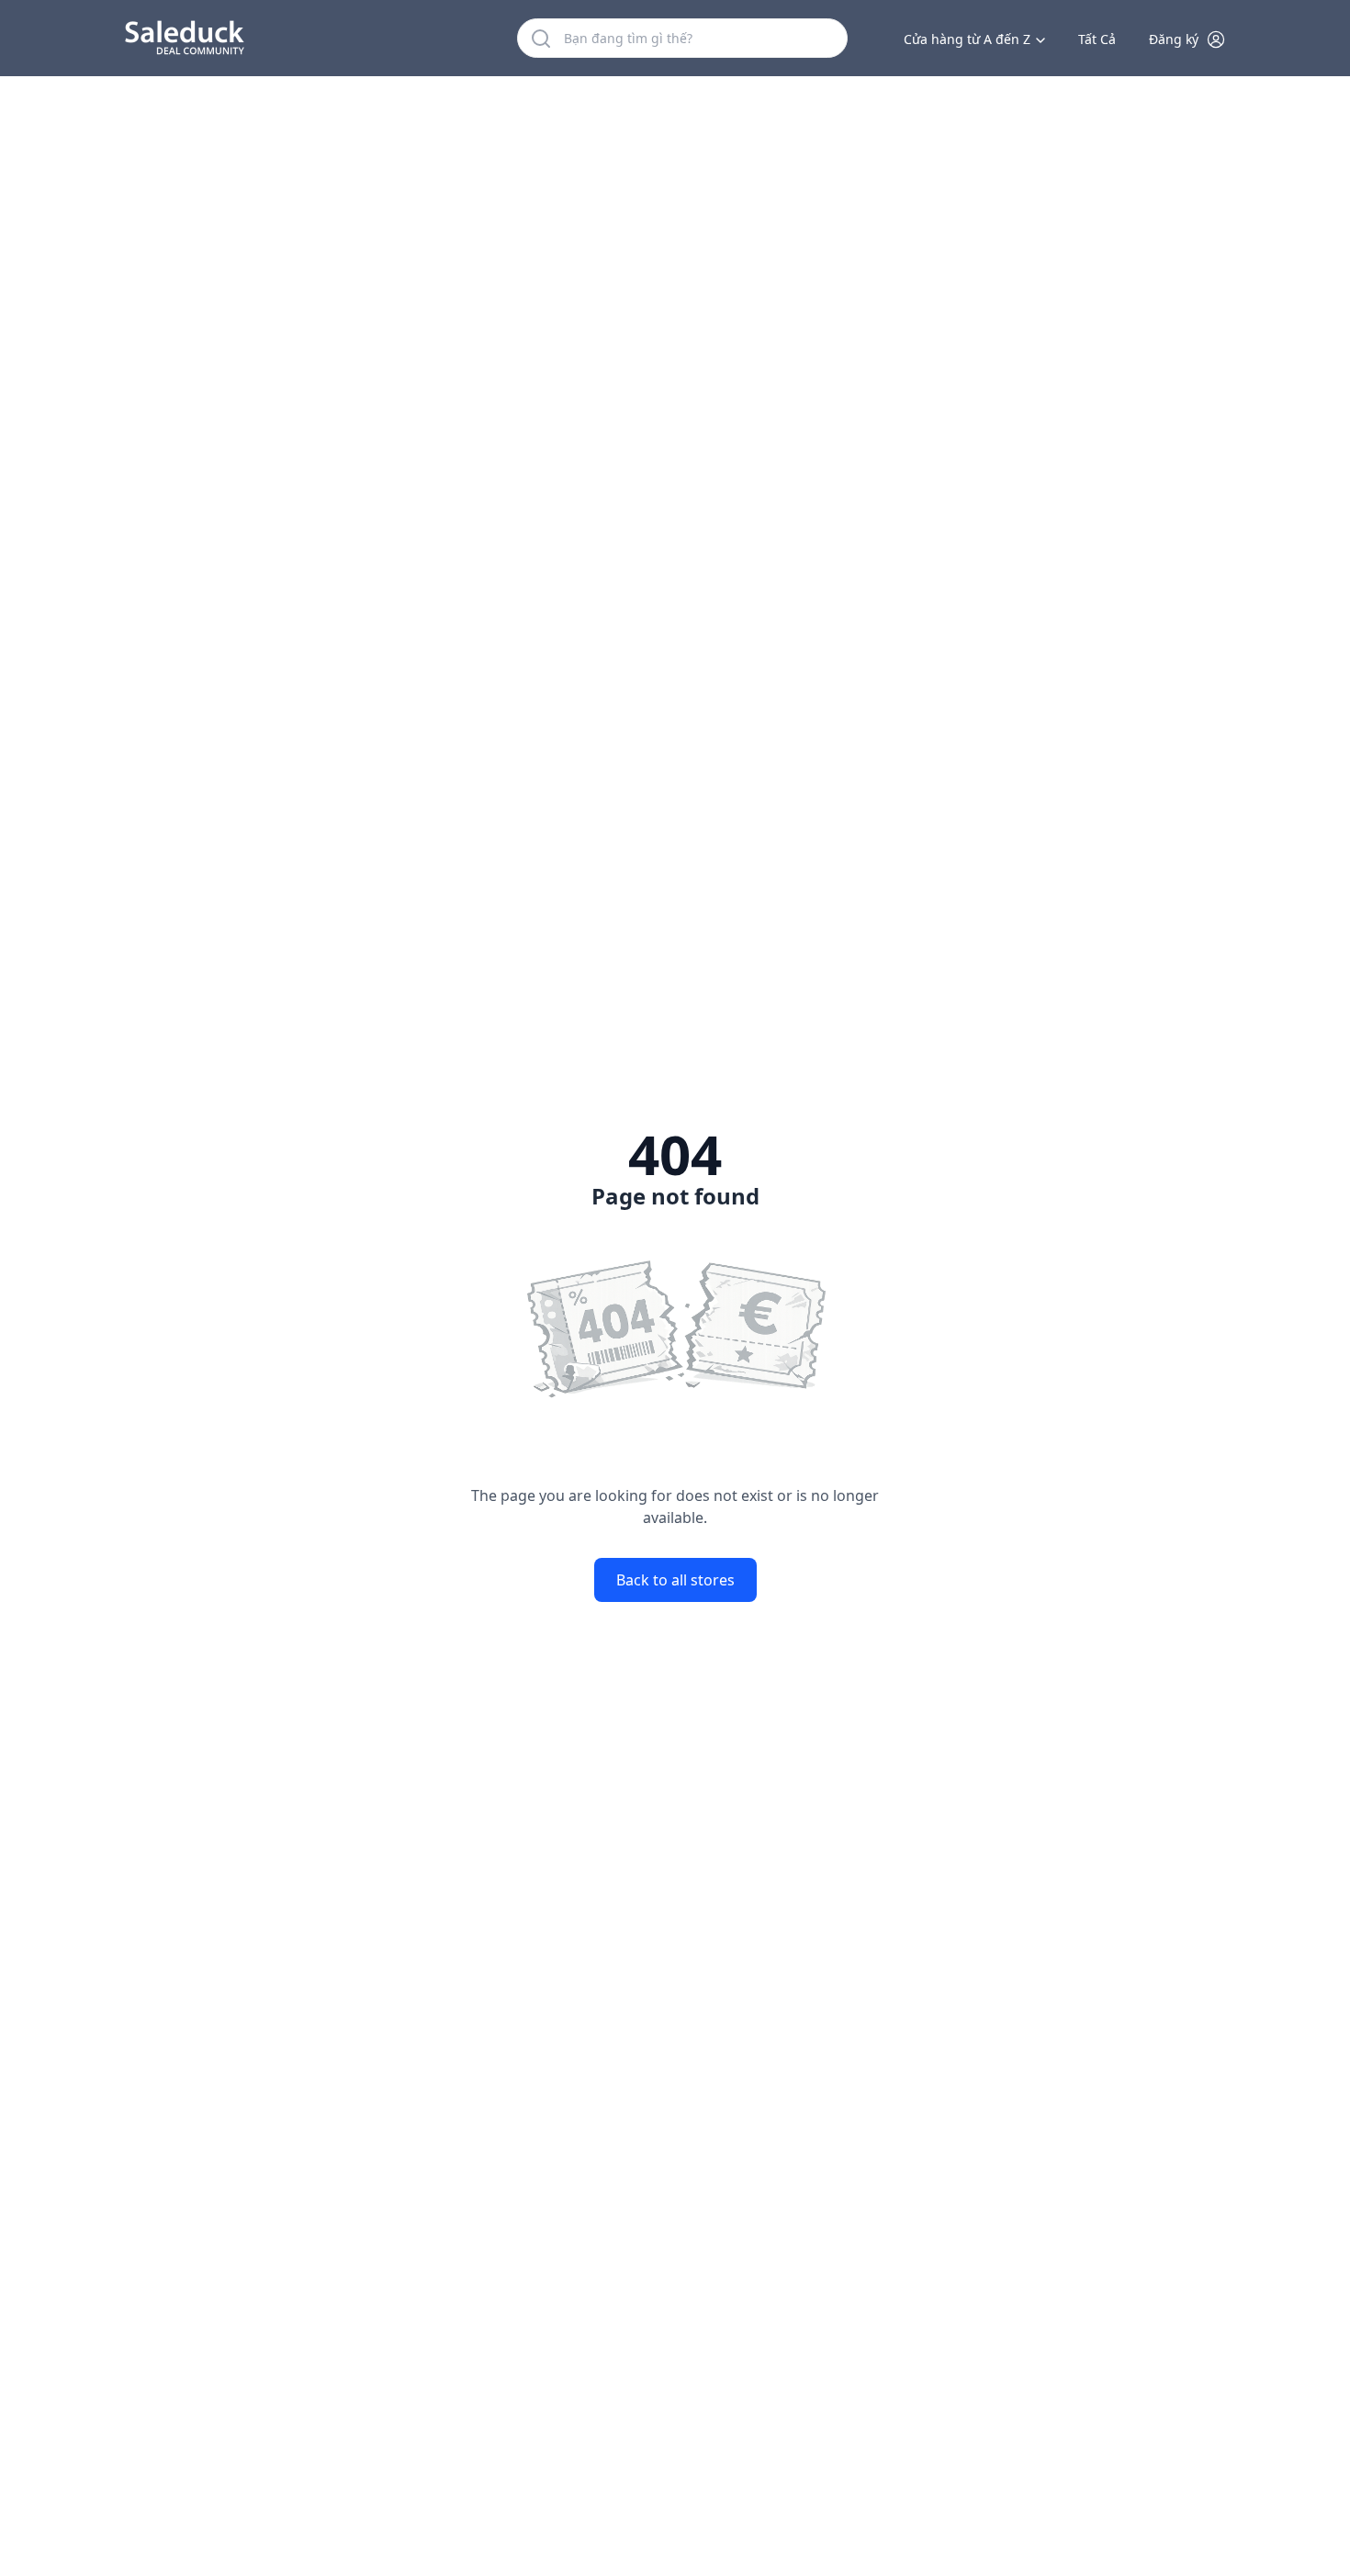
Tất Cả (1097, 39)
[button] (1187, 39)
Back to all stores (675, 1580)
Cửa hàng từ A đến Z (967, 39)
